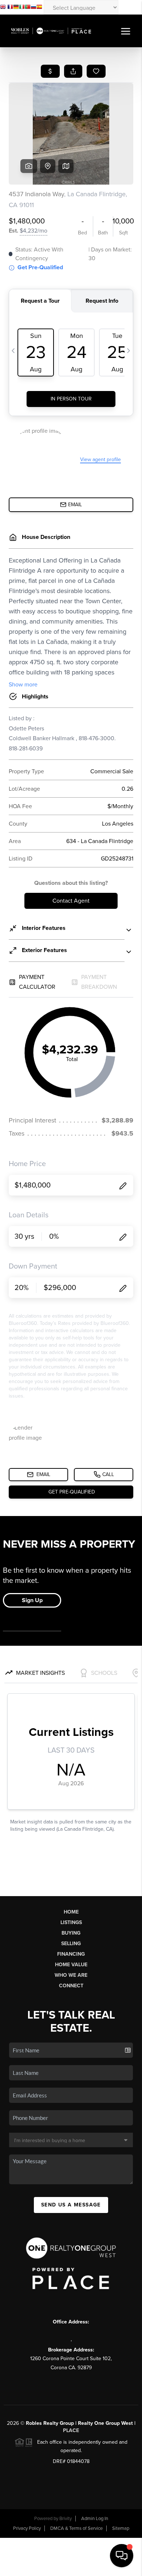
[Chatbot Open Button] (122, 2556)
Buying (71, 1933)
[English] (3, 8)
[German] (16, 8)
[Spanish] (39, 8)
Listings (71, 1922)
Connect (71, 1986)
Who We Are (71, 1975)
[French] (10, 8)
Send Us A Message (71, 2205)
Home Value (71, 1965)
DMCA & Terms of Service (76, 2528)
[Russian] (33, 8)
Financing (71, 1954)
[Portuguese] (28, 8)
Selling (71, 1944)
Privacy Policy (27, 2528)
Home (71, 1912)
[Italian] (22, 8)
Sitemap (121, 2528)
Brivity (66, 2519)
